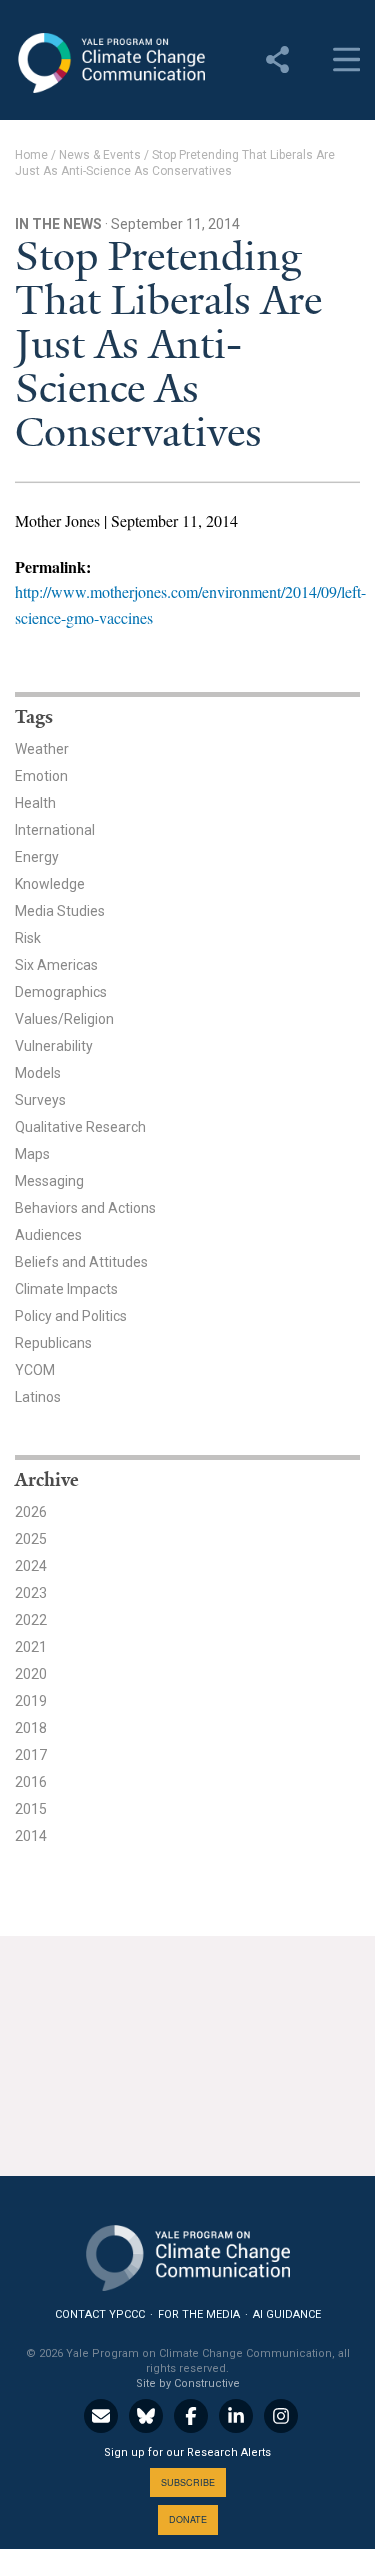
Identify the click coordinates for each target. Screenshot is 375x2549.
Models (38, 1073)
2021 (31, 1647)
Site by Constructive (188, 2383)
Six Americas (56, 965)
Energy (37, 857)
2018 (31, 1728)
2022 (31, 1620)
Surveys (40, 1100)
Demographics (61, 992)
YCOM (35, 1370)
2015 (31, 1809)
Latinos (38, 1397)
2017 (31, 1755)
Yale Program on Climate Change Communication (110, 63)
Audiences (48, 1235)
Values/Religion (64, 1019)
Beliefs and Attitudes (81, 1262)
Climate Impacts (66, 1289)
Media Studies (60, 911)
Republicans (53, 1343)
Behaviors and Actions (85, 1208)
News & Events (100, 155)
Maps (32, 1154)
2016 (31, 1782)
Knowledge (50, 884)
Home (31, 155)
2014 (31, 1836)
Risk (28, 938)
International (55, 830)
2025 (31, 1539)
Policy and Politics (71, 1316)
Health (35, 803)
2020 (31, 1674)
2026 (31, 1512)
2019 (31, 1701)
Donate (188, 2519)
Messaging (49, 1181)
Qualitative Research (80, 1127)
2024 (31, 1566)
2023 (31, 1593)
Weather (42, 749)
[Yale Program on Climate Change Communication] (188, 2253)
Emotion (41, 776)
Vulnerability (54, 1046)
